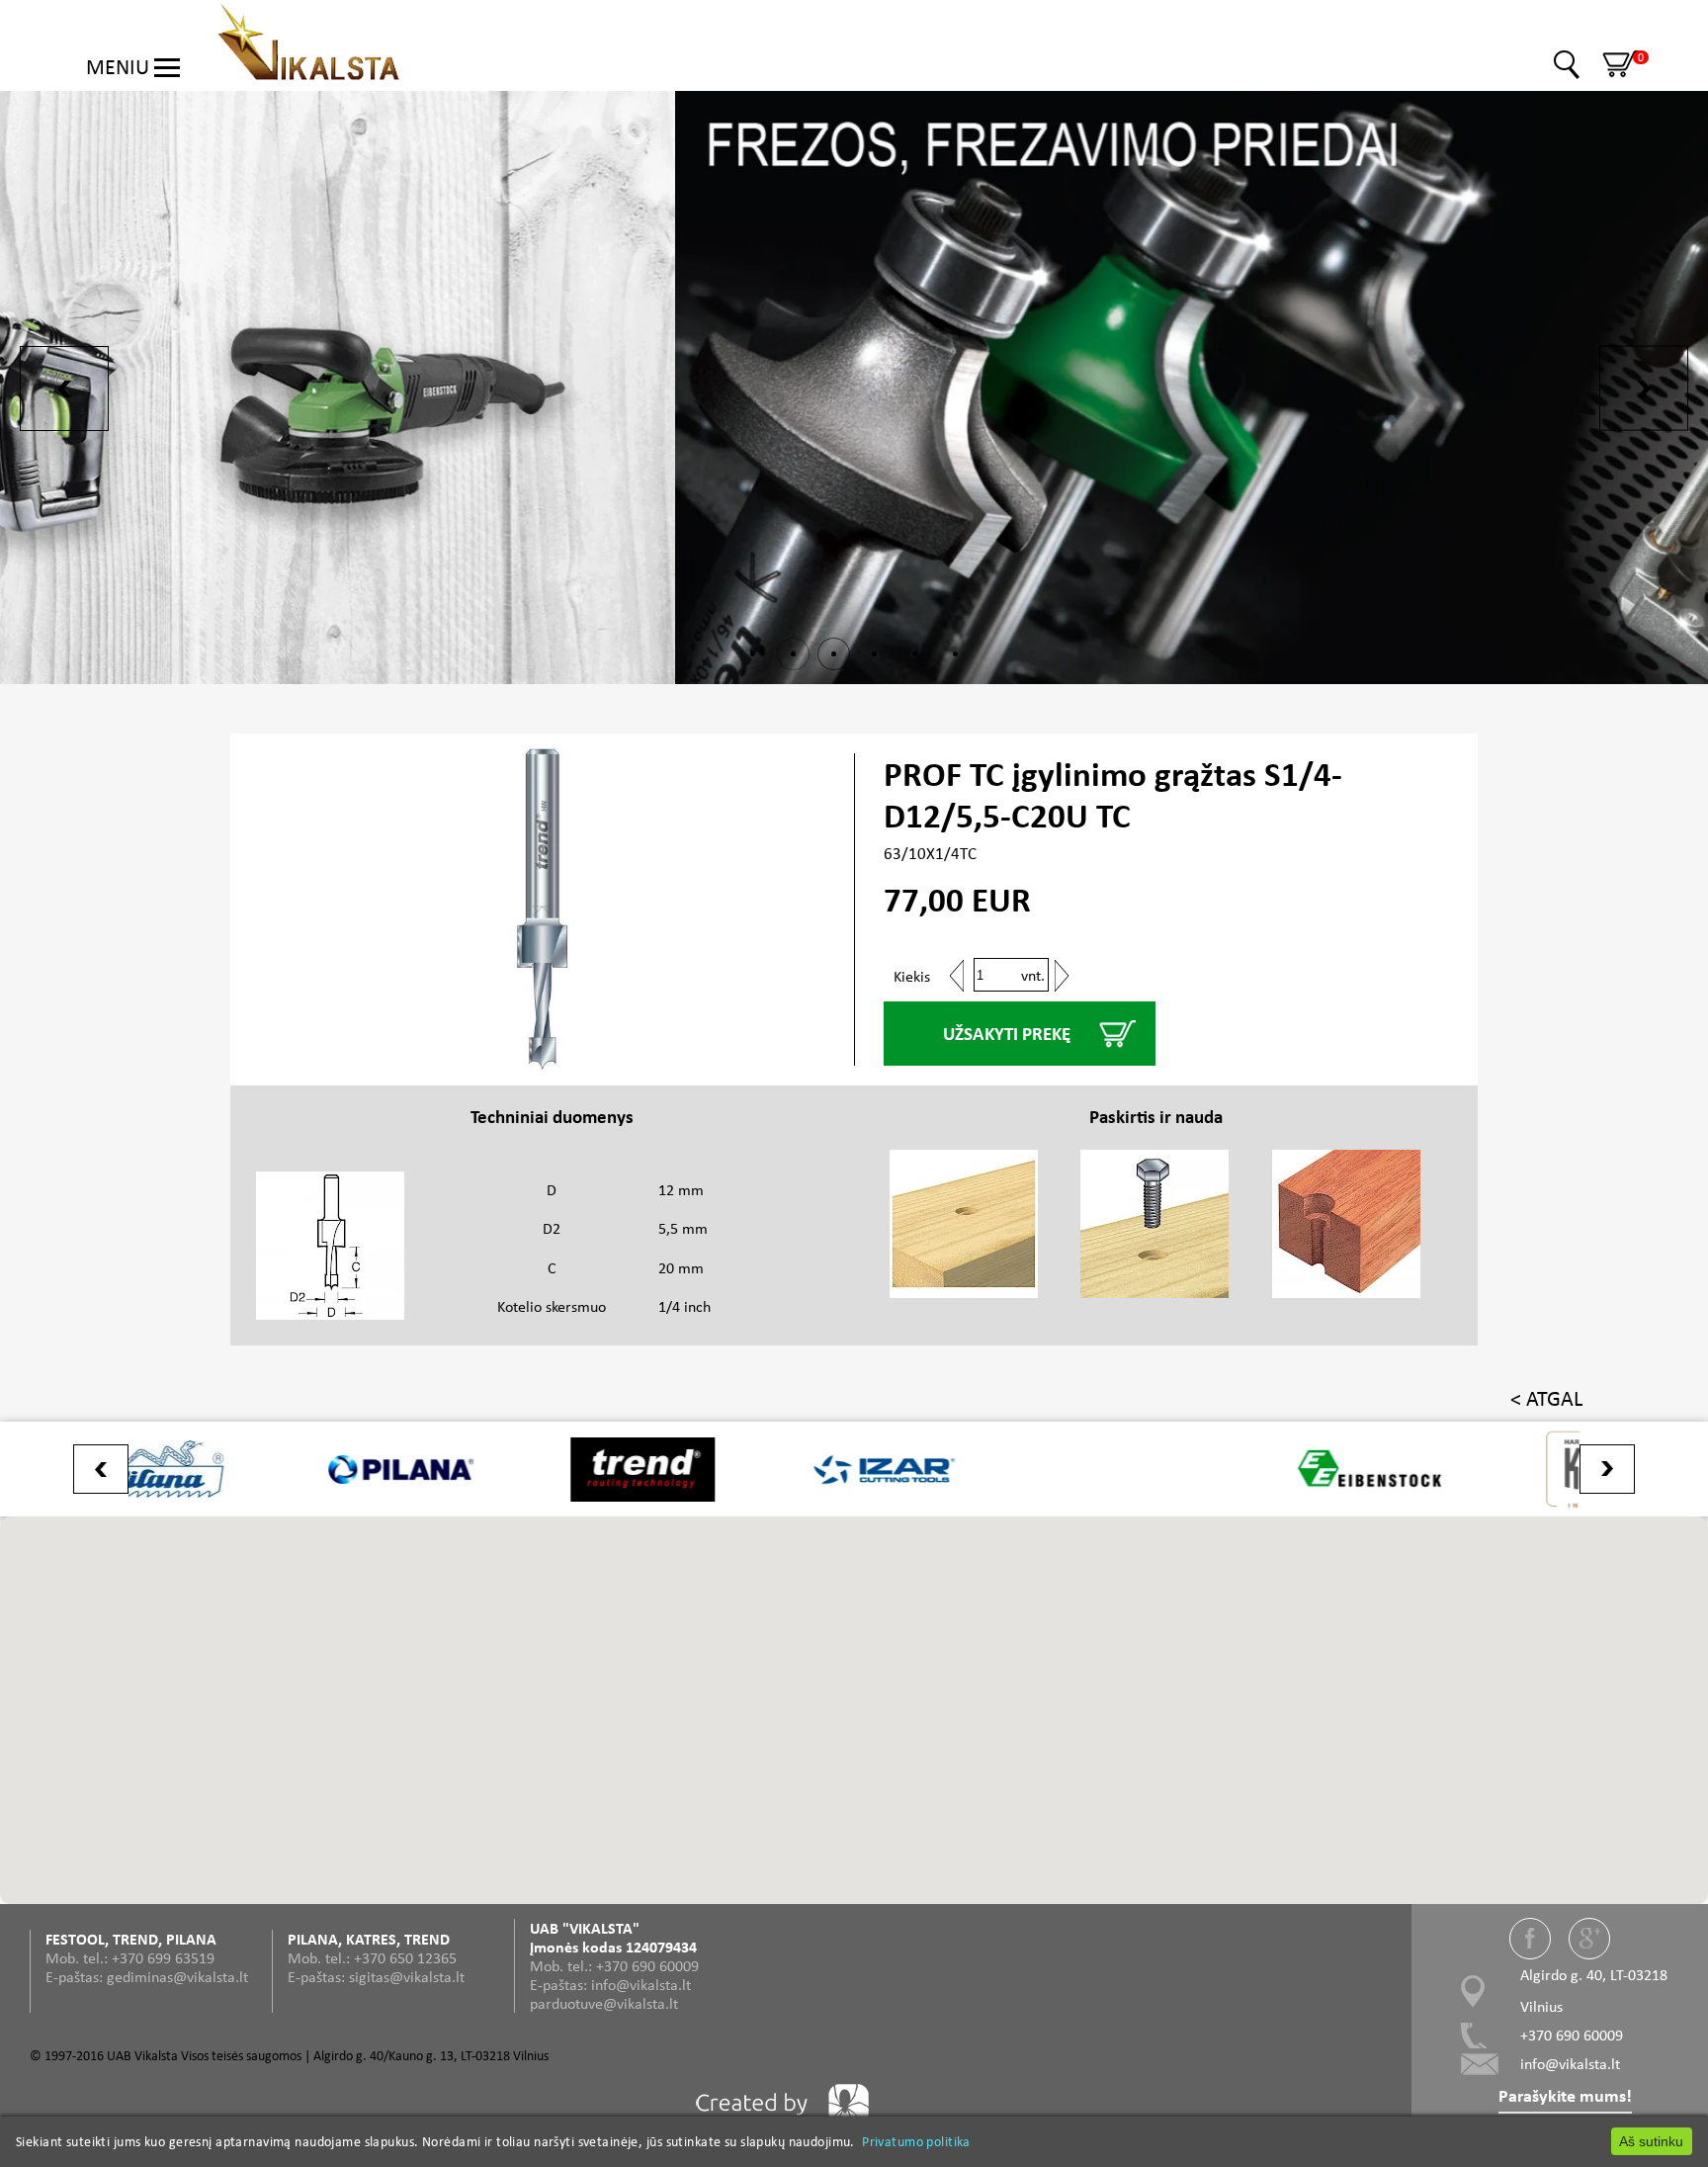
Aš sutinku (1651, 2141)
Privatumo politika (916, 2141)
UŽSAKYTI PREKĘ (1007, 1034)
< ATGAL (1546, 1398)
